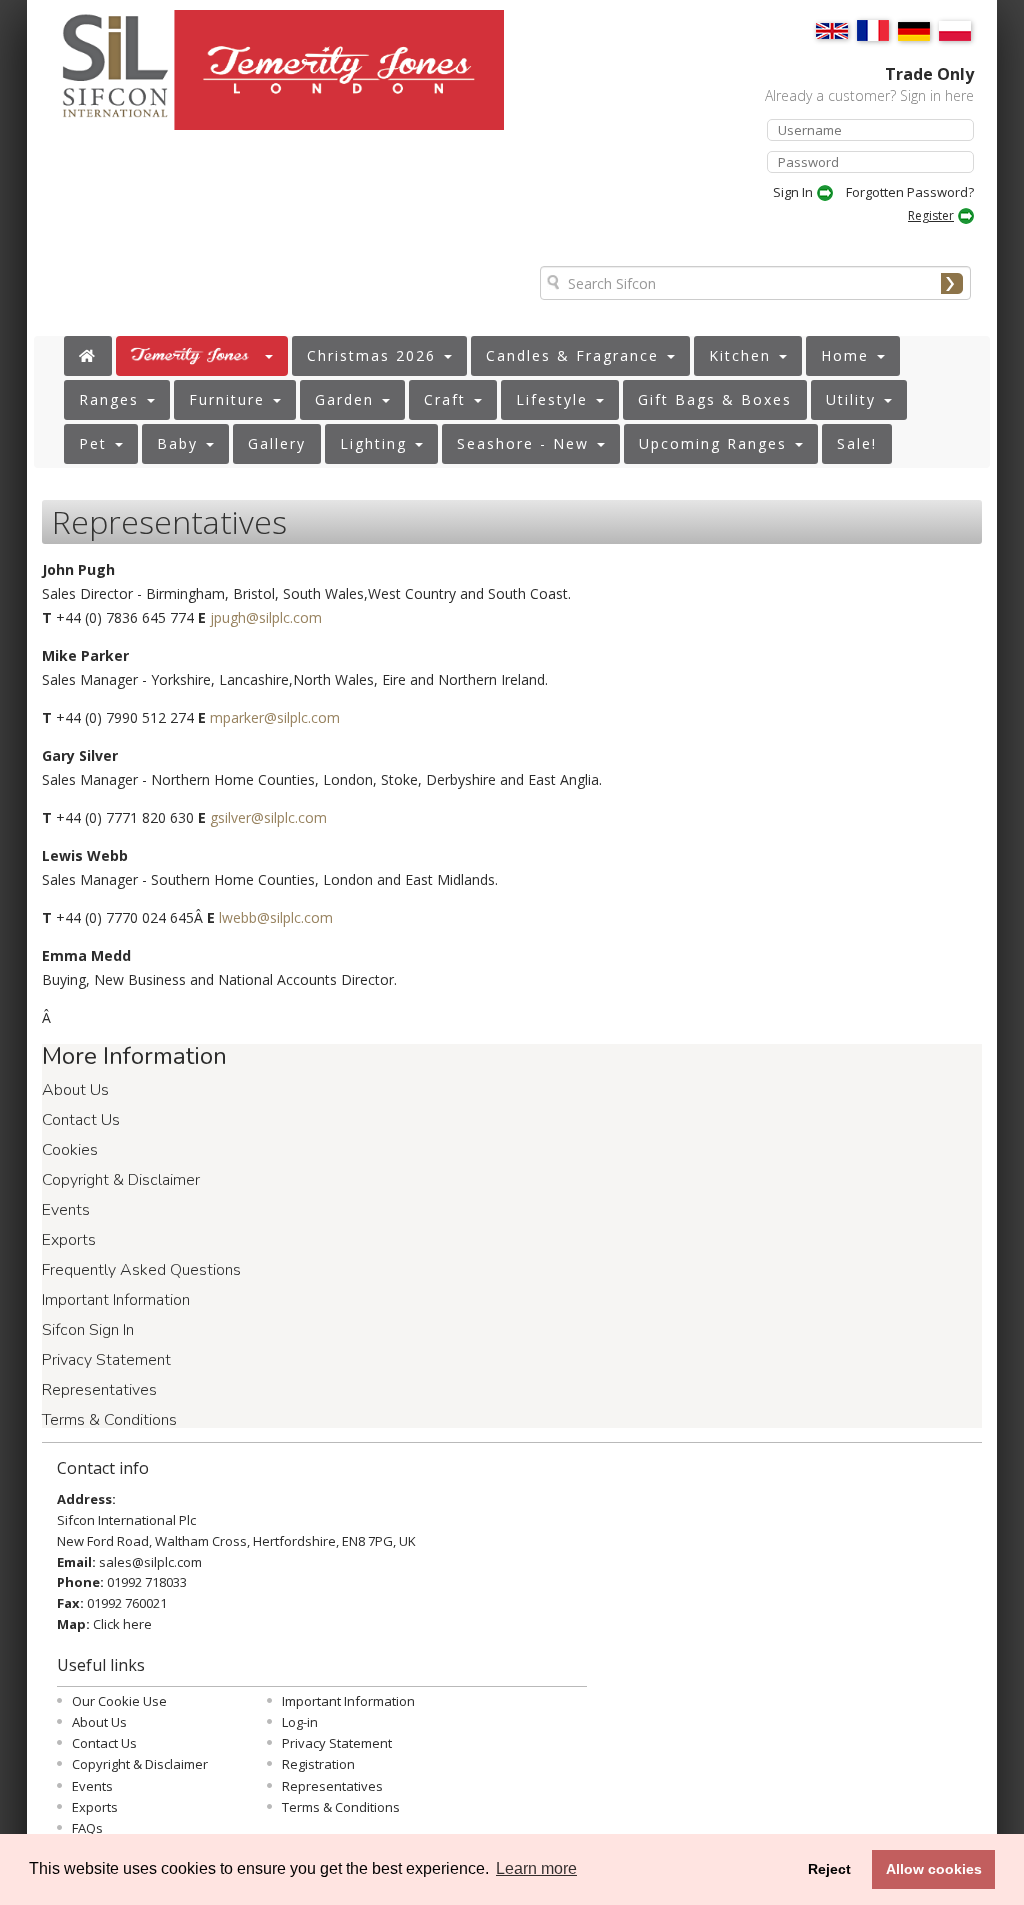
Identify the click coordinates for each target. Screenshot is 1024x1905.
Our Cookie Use (119, 1701)
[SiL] (105, 78)
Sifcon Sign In (88, 1330)
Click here (122, 1624)
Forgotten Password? (910, 192)
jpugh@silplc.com (266, 617)
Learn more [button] (536, 1868)
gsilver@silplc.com (268, 817)
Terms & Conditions (109, 1420)
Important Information (116, 1300)
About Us (75, 1090)
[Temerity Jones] (342, 79)
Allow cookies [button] (934, 1869)
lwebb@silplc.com (276, 917)
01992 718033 (147, 1582)
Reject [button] (829, 1869)
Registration (318, 1764)
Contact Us (81, 1120)
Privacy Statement (106, 1360)
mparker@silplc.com (275, 717)
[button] (202, 356)
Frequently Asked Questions (141, 1270)
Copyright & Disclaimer (121, 1180)
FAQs (87, 1828)
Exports (69, 1240)
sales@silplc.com (150, 1562)
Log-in (300, 1722)
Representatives (99, 1390)
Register (931, 215)
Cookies (70, 1150)
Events (66, 1210)
